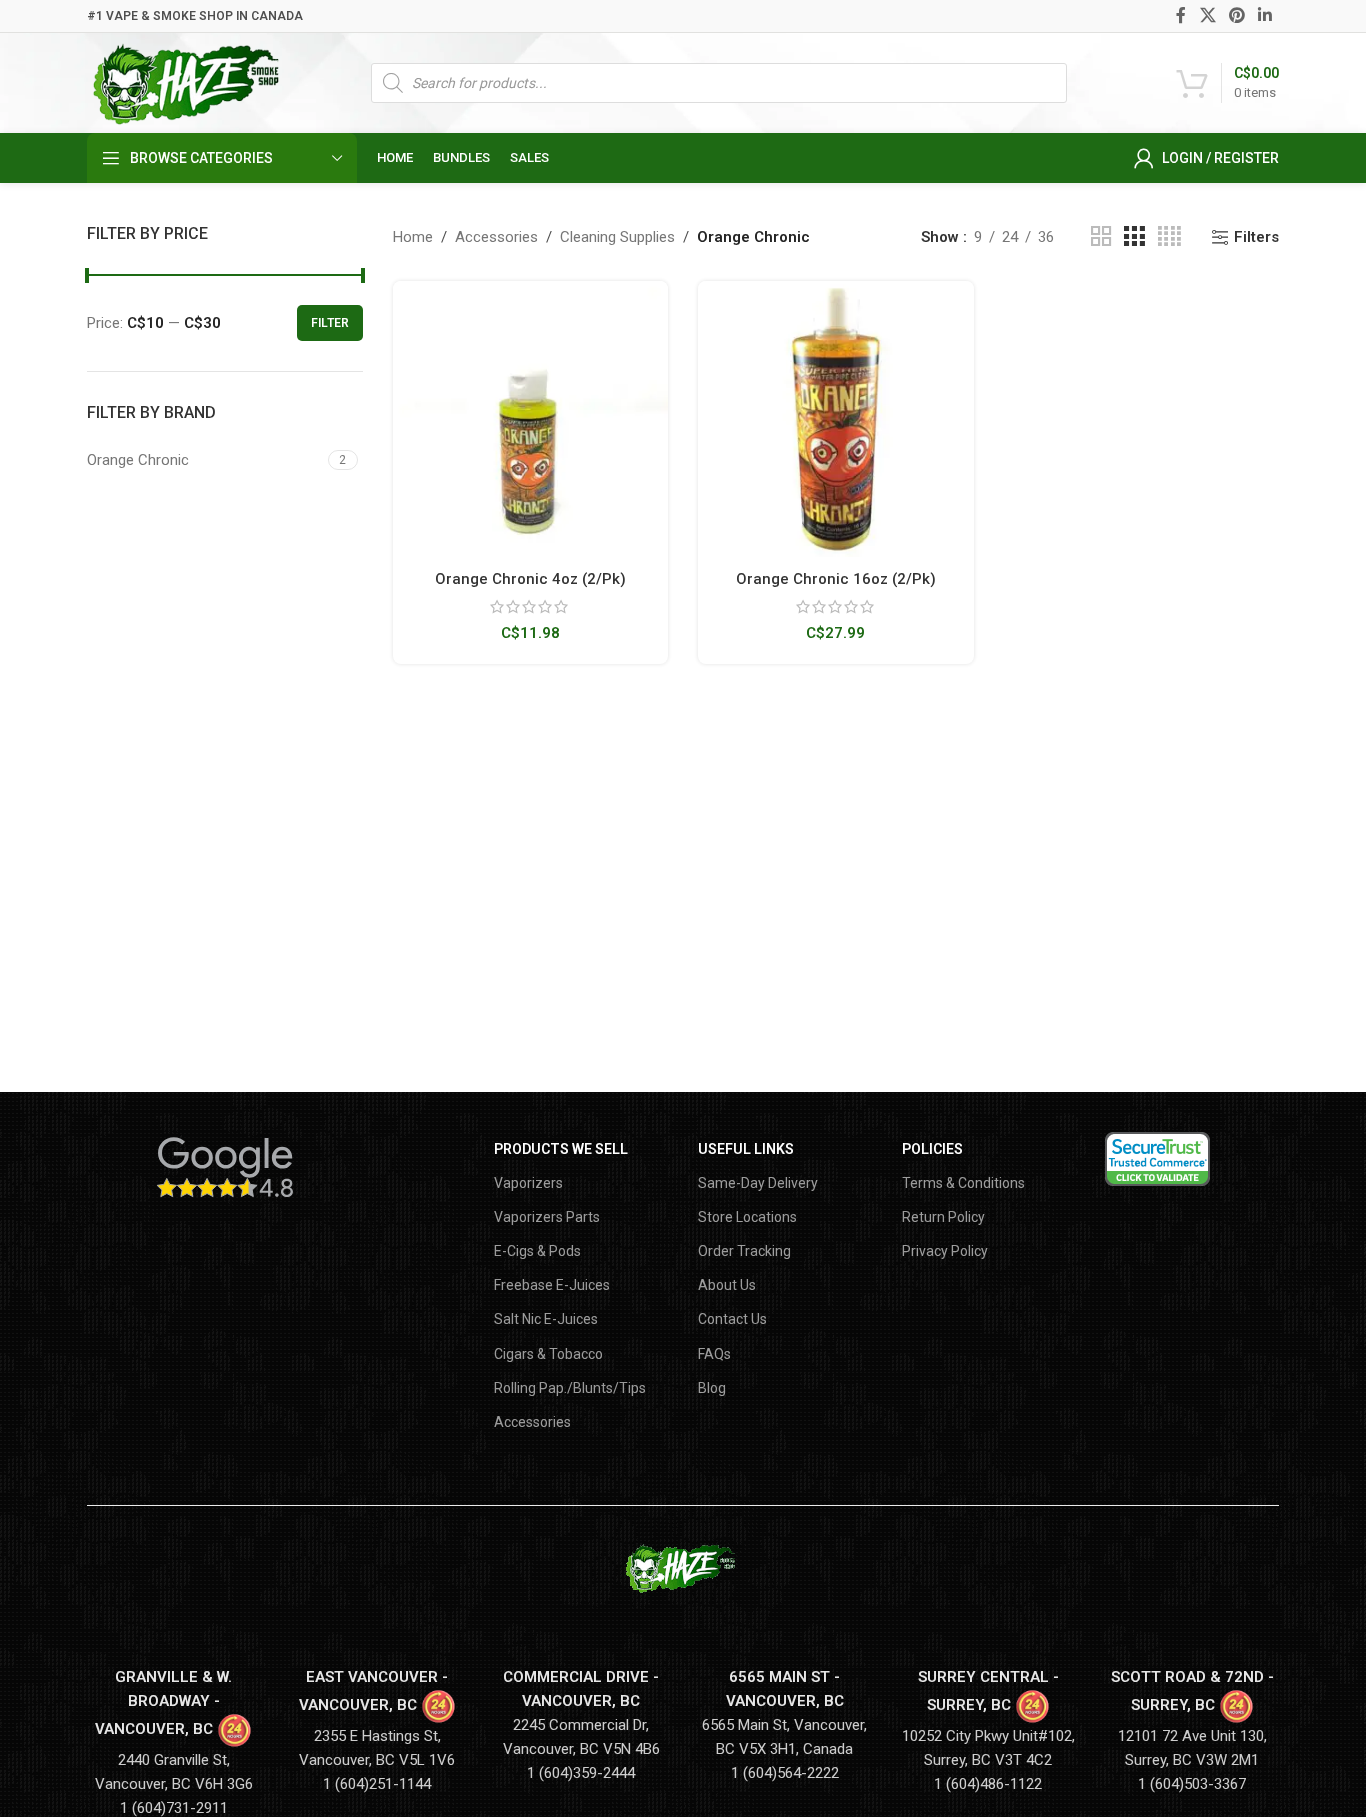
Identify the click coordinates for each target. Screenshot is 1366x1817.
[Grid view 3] (1134, 237)
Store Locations (747, 1217)
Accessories (496, 237)
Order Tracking (744, 1251)
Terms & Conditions (963, 1183)
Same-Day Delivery (758, 1183)
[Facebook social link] (1181, 15)
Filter (330, 323)
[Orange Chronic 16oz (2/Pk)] (836, 419)
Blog (712, 1388)
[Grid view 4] (1169, 237)
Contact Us (732, 1319)
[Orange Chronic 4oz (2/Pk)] (531, 419)
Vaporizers (528, 1183)
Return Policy (943, 1217)
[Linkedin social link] (1265, 15)
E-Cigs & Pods (537, 1251)
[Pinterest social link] (1236, 15)
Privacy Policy (945, 1251)
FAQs (714, 1354)
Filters (1256, 237)
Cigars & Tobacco (548, 1354)
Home (413, 237)
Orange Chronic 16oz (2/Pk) (836, 579)
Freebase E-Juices (552, 1285)
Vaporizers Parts (547, 1217)
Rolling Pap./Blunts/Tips (570, 1388)
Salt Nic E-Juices (546, 1319)
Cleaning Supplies (617, 237)
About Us (727, 1285)
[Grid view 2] (1101, 237)
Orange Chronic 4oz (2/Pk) (530, 579)
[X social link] (1207, 15)
